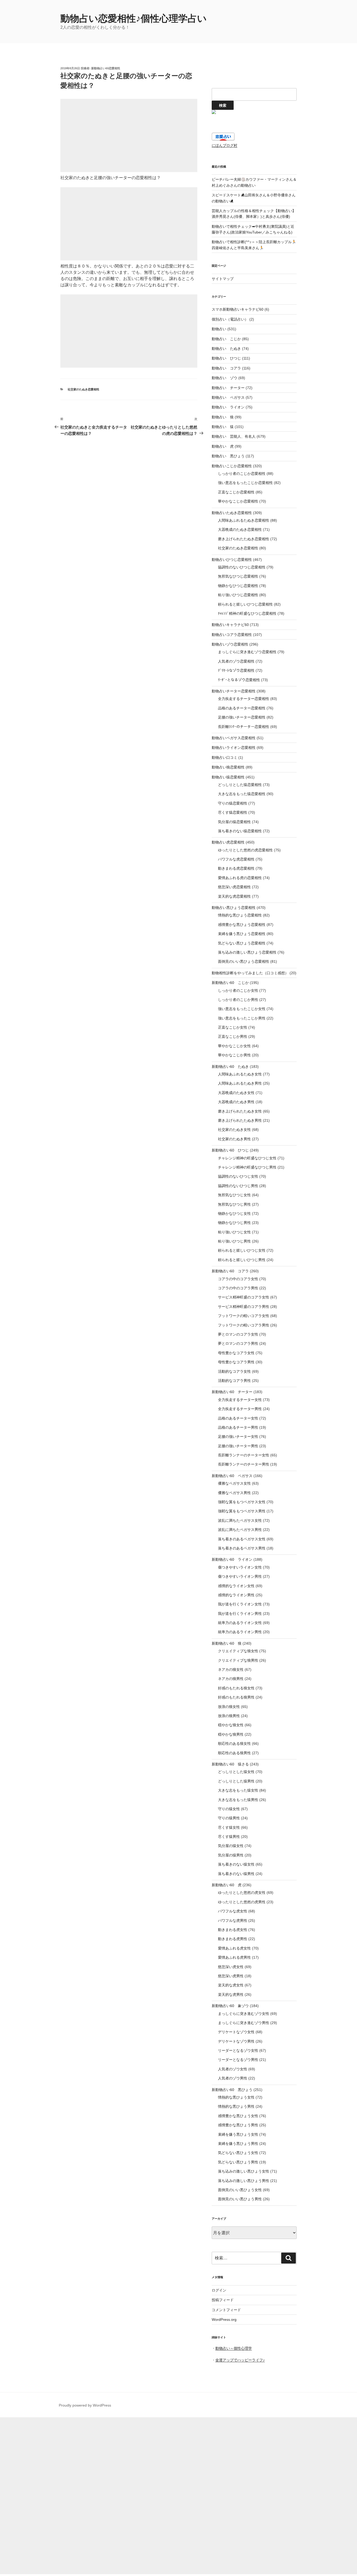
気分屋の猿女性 (231, 1846)
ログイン (219, 2290)
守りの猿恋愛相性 (233, 803)
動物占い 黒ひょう (228, 456)
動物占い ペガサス (228, 397)
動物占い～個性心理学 (234, 2348)
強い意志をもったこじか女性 (242, 1009)
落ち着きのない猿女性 (236, 1864)
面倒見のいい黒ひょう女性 (240, 2190)
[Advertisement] (129, 135)
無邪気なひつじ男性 (234, 1204)
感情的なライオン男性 (236, 1595)
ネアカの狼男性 (231, 1679)
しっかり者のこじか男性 (238, 1000)
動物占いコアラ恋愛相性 (232, 635)
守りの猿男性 (229, 1818)
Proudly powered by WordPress (85, 2405)
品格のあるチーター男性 (238, 1427)
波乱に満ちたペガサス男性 (240, 1530)
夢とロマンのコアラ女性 (238, 1334)
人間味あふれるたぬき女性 (240, 1074)
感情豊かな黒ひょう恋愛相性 (242, 925)
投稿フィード (223, 2300)
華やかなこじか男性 (234, 1055)
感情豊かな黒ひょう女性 (238, 2116)
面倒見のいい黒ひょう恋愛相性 (244, 961)
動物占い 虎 (223, 446)
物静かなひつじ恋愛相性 (238, 586)
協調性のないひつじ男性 (238, 1186)
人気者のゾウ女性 (233, 2069)
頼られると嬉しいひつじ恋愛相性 (245, 604)
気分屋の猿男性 (231, 1855)
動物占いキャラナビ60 (230, 625)
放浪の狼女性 (229, 1707)
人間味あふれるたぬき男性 (240, 1083)
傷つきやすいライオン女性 (240, 1567)
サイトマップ (223, 279)
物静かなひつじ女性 (234, 1213)
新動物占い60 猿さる (230, 1764)
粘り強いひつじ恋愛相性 (238, 595)
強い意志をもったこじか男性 (242, 1018)
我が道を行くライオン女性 (240, 1604)
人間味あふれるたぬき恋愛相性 (244, 520)
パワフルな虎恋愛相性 (236, 859)
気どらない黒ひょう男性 (238, 2162)
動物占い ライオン (228, 407)
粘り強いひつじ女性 (234, 1232)
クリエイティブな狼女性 (238, 1651)
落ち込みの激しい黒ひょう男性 (244, 2181)
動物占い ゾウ (224, 378)
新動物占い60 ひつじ (230, 1150)
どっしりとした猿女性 (236, 1772)
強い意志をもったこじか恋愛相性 (245, 483)
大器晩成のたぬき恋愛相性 (240, 529)
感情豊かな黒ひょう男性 (238, 2125)
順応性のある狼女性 (234, 1743)
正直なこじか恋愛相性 (236, 492)
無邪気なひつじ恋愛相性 (238, 576)
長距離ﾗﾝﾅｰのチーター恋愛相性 (244, 727)
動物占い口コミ (224, 757)
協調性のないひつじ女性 (238, 1176)
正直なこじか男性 (233, 1036)
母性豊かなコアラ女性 (236, 1353)
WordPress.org (224, 2319)
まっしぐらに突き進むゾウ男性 (244, 2023)
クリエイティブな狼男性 (238, 1660)
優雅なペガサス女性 (234, 1483)
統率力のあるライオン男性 (240, 1632)
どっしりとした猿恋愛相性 (240, 785)
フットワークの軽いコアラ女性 (244, 1316)
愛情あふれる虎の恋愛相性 (240, 878)
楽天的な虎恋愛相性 (234, 896)
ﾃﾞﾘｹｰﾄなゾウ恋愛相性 (236, 670)
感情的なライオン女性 (236, 1586)
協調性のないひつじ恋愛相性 (242, 567)
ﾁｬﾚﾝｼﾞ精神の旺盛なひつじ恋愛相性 (247, 613)
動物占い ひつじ (226, 358)
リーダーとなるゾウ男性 (238, 2060)
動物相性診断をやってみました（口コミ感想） (250, 973)
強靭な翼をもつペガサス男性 (242, 1511)
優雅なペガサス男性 (234, 1493)
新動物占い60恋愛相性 (106, 68)
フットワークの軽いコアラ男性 (244, 1325)
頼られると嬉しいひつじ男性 (242, 1260)
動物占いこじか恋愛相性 (232, 466)
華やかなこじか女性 (234, 1046)
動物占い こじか (226, 339)
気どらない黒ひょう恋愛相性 (242, 943)
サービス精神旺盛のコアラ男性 (244, 1307)
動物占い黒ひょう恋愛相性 (234, 908)
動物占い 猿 (223, 427)
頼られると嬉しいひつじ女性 (242, 1250)
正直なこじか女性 (233, 1027)
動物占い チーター (228, 388)
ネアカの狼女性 (231, 1669)
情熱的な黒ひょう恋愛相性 (240, 915)
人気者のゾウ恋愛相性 (236, 661)
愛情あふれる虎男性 (234, 1957)
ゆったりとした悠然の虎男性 (242, 1902)
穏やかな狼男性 (231, 1734)
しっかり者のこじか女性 (238, 990)
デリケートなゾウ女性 (236, 2032)
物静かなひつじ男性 (234, 1223)
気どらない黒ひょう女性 (238, 2153)
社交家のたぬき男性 (234, 1139)
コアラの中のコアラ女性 (238, 1279)
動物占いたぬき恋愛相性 (232, 513)
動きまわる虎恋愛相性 (236, 868)
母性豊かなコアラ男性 (236, 1362)
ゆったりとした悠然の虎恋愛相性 (245, 850)
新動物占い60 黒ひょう (232, 2090)
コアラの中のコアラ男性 (238, 1288)
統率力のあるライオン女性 (240, 1623)
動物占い (219, 329)
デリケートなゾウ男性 (236, 2041)
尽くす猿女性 (229, 1827)
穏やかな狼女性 (231, 1725)
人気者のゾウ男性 (233, 2078)
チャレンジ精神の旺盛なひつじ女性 (247, 1158)
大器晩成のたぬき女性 (236, 1093)
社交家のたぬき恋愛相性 (84, 389)
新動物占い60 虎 (227, 1885)
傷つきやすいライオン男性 (240, 1576)
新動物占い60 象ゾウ (230, 2006)
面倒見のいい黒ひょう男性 (240, 2199)
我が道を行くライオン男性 (240, 1614)
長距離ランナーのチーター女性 (244, 1455)
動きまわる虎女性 (233, 1930)
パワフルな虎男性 (233, 1920)
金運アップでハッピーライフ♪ (240, 2360)
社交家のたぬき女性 (234, 1130)
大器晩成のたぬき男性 (236, 1102)
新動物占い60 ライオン (232, 1559)
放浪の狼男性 (229, 1716)
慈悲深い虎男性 (231, 1976)
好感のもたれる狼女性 (236, 1688)
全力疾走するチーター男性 (240, 1409)
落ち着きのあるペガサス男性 (242, 1548)
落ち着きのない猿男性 (236, 1874)
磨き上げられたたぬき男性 (240, 1120)
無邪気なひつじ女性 (234, 1195)
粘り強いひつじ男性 (234, 1241)
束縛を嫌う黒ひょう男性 (238, 2144)
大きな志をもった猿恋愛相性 (242, 794)
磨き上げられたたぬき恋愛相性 (244, 539)
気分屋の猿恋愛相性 (234, 822)
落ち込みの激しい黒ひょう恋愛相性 (247, 952)
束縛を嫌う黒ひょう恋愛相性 (242, 934)
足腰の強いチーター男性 (238, 1446)
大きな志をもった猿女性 (238, 1790)
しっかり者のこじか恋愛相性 (242, 474)
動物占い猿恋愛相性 (228, 777)
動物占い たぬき (226, 349)
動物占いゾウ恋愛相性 (230, 644)
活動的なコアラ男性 (234, 1381)
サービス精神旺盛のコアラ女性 (244, 1297)
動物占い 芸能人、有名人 (234, 436)
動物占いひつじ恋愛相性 (232, 560)
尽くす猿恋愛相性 (233, 812)
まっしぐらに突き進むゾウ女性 (244, 2014)
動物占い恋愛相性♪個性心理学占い (134, 18)
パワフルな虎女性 (233, 1911)
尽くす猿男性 (229, 1837)
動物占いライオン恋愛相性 (234, 748)
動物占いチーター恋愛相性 (234, 691)
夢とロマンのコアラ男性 (238, 1343)
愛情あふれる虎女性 (234, 1948)
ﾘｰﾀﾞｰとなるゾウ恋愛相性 (239, 680)
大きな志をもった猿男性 (238, 1800)
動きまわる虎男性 (233, 1939)
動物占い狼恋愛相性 (228, 767)
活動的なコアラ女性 (234, 1371)
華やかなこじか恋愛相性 (238, 501)
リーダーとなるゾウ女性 (238, 2050)
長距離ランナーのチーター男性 (244, 1464)
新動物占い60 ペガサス (232, 1476)
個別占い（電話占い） (230, 319)
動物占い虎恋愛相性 (228, 842)
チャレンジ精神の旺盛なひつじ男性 (247, 1167)
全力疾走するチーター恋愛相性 (244, 699)
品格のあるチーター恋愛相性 (242, 708)
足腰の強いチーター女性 (238, 1437)
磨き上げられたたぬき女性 (240, 1111)
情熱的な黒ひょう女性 (236, 2097)
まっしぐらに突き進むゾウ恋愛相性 (247, 652)
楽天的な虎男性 (231, 1994)
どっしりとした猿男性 (236, 1781)
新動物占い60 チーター (232, 1392)
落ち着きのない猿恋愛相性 (240, 831)
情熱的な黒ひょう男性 (236, 2106)
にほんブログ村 (224, 145)
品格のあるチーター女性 (238, 1418)
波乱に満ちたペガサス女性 (240, 1520)
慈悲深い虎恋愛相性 (234, 887)
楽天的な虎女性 (231, 1985)
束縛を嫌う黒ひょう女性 (238, 2134)
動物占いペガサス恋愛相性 (234, 738)
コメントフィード (226, 2310)
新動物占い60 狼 (227, 1643)
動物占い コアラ (226, 368)
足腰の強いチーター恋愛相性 (242, 717)
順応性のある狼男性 (234, 1753)
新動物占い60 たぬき (230, 1067)
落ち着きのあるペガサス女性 (242, 1539)
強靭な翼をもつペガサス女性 (242, 1502)
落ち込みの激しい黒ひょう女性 (244, 2171)
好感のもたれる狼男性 (236, 1697)
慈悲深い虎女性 (231, 1967)
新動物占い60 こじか (230, 983)
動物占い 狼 (223, 417)
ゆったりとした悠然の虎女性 (242, 1893)
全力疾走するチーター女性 (240, 1400)
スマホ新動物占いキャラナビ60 (238, 309)
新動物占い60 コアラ (230, 1271)
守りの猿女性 (229, 1809)
